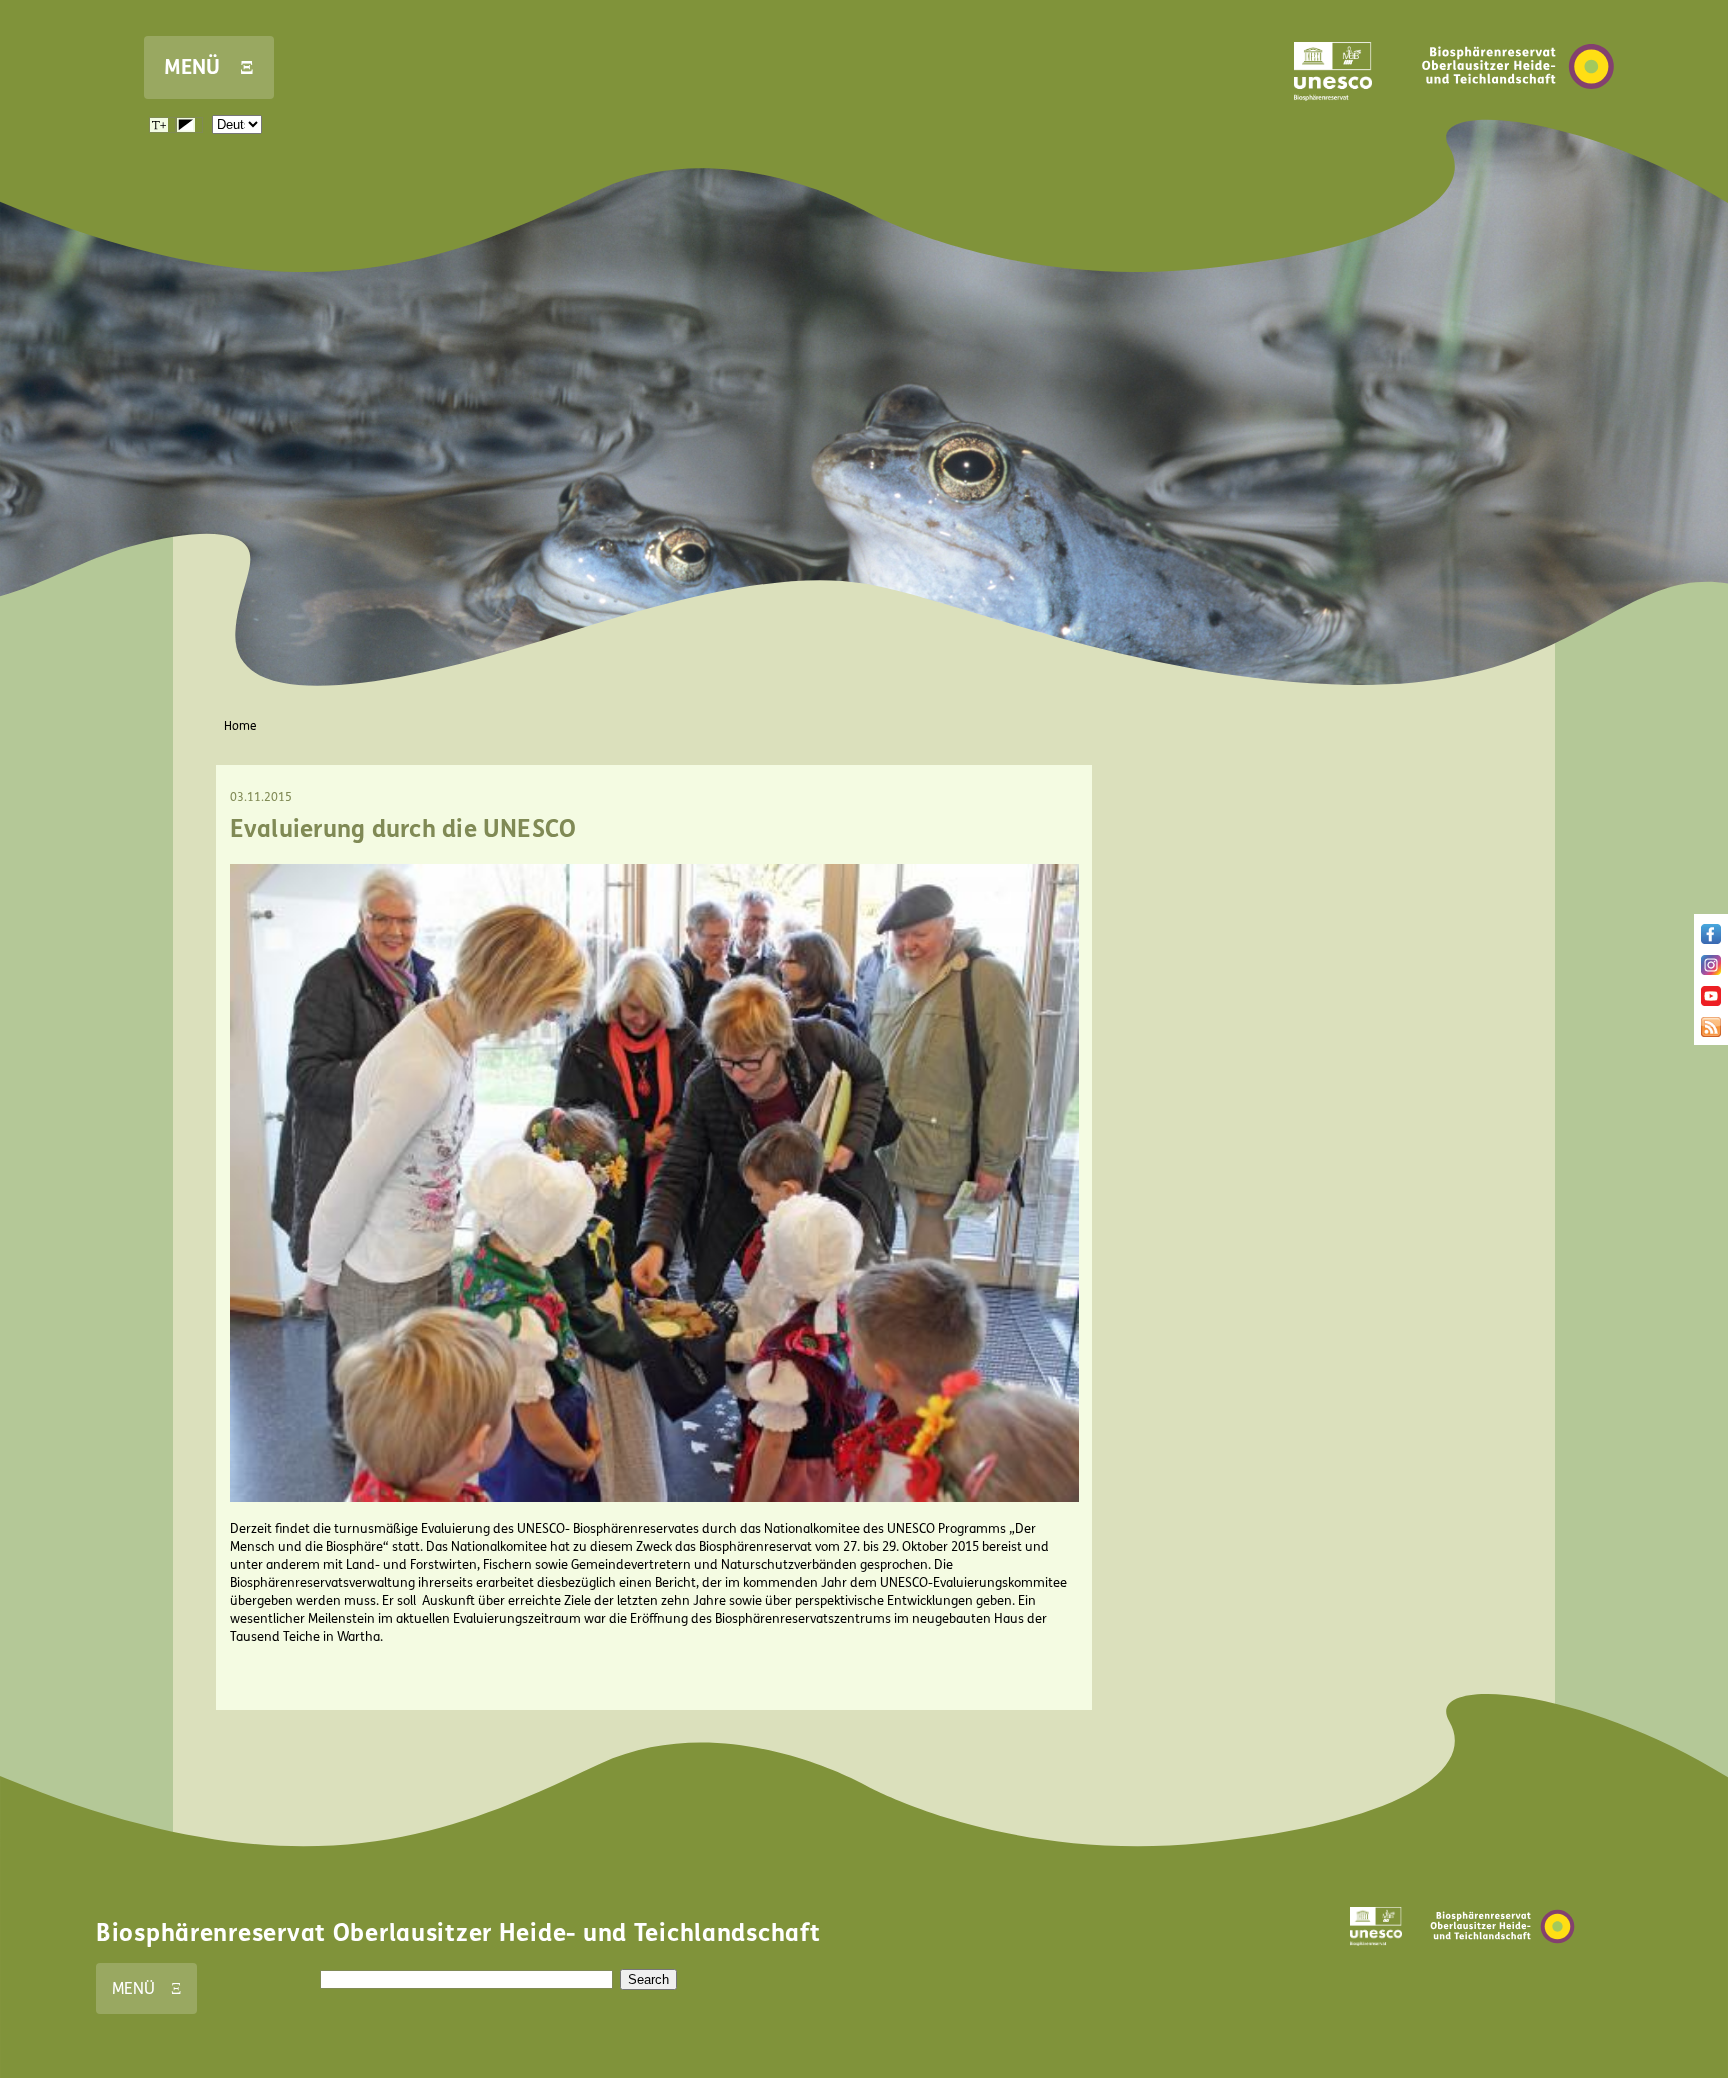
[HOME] (1518, 119)
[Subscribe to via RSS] (1711, 1033)
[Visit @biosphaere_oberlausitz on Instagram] (1711, 971)
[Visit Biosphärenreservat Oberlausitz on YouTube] (1711, 1002)
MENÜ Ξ (209, 67)
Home (240, 726)
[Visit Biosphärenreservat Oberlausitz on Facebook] (1711, 940)
